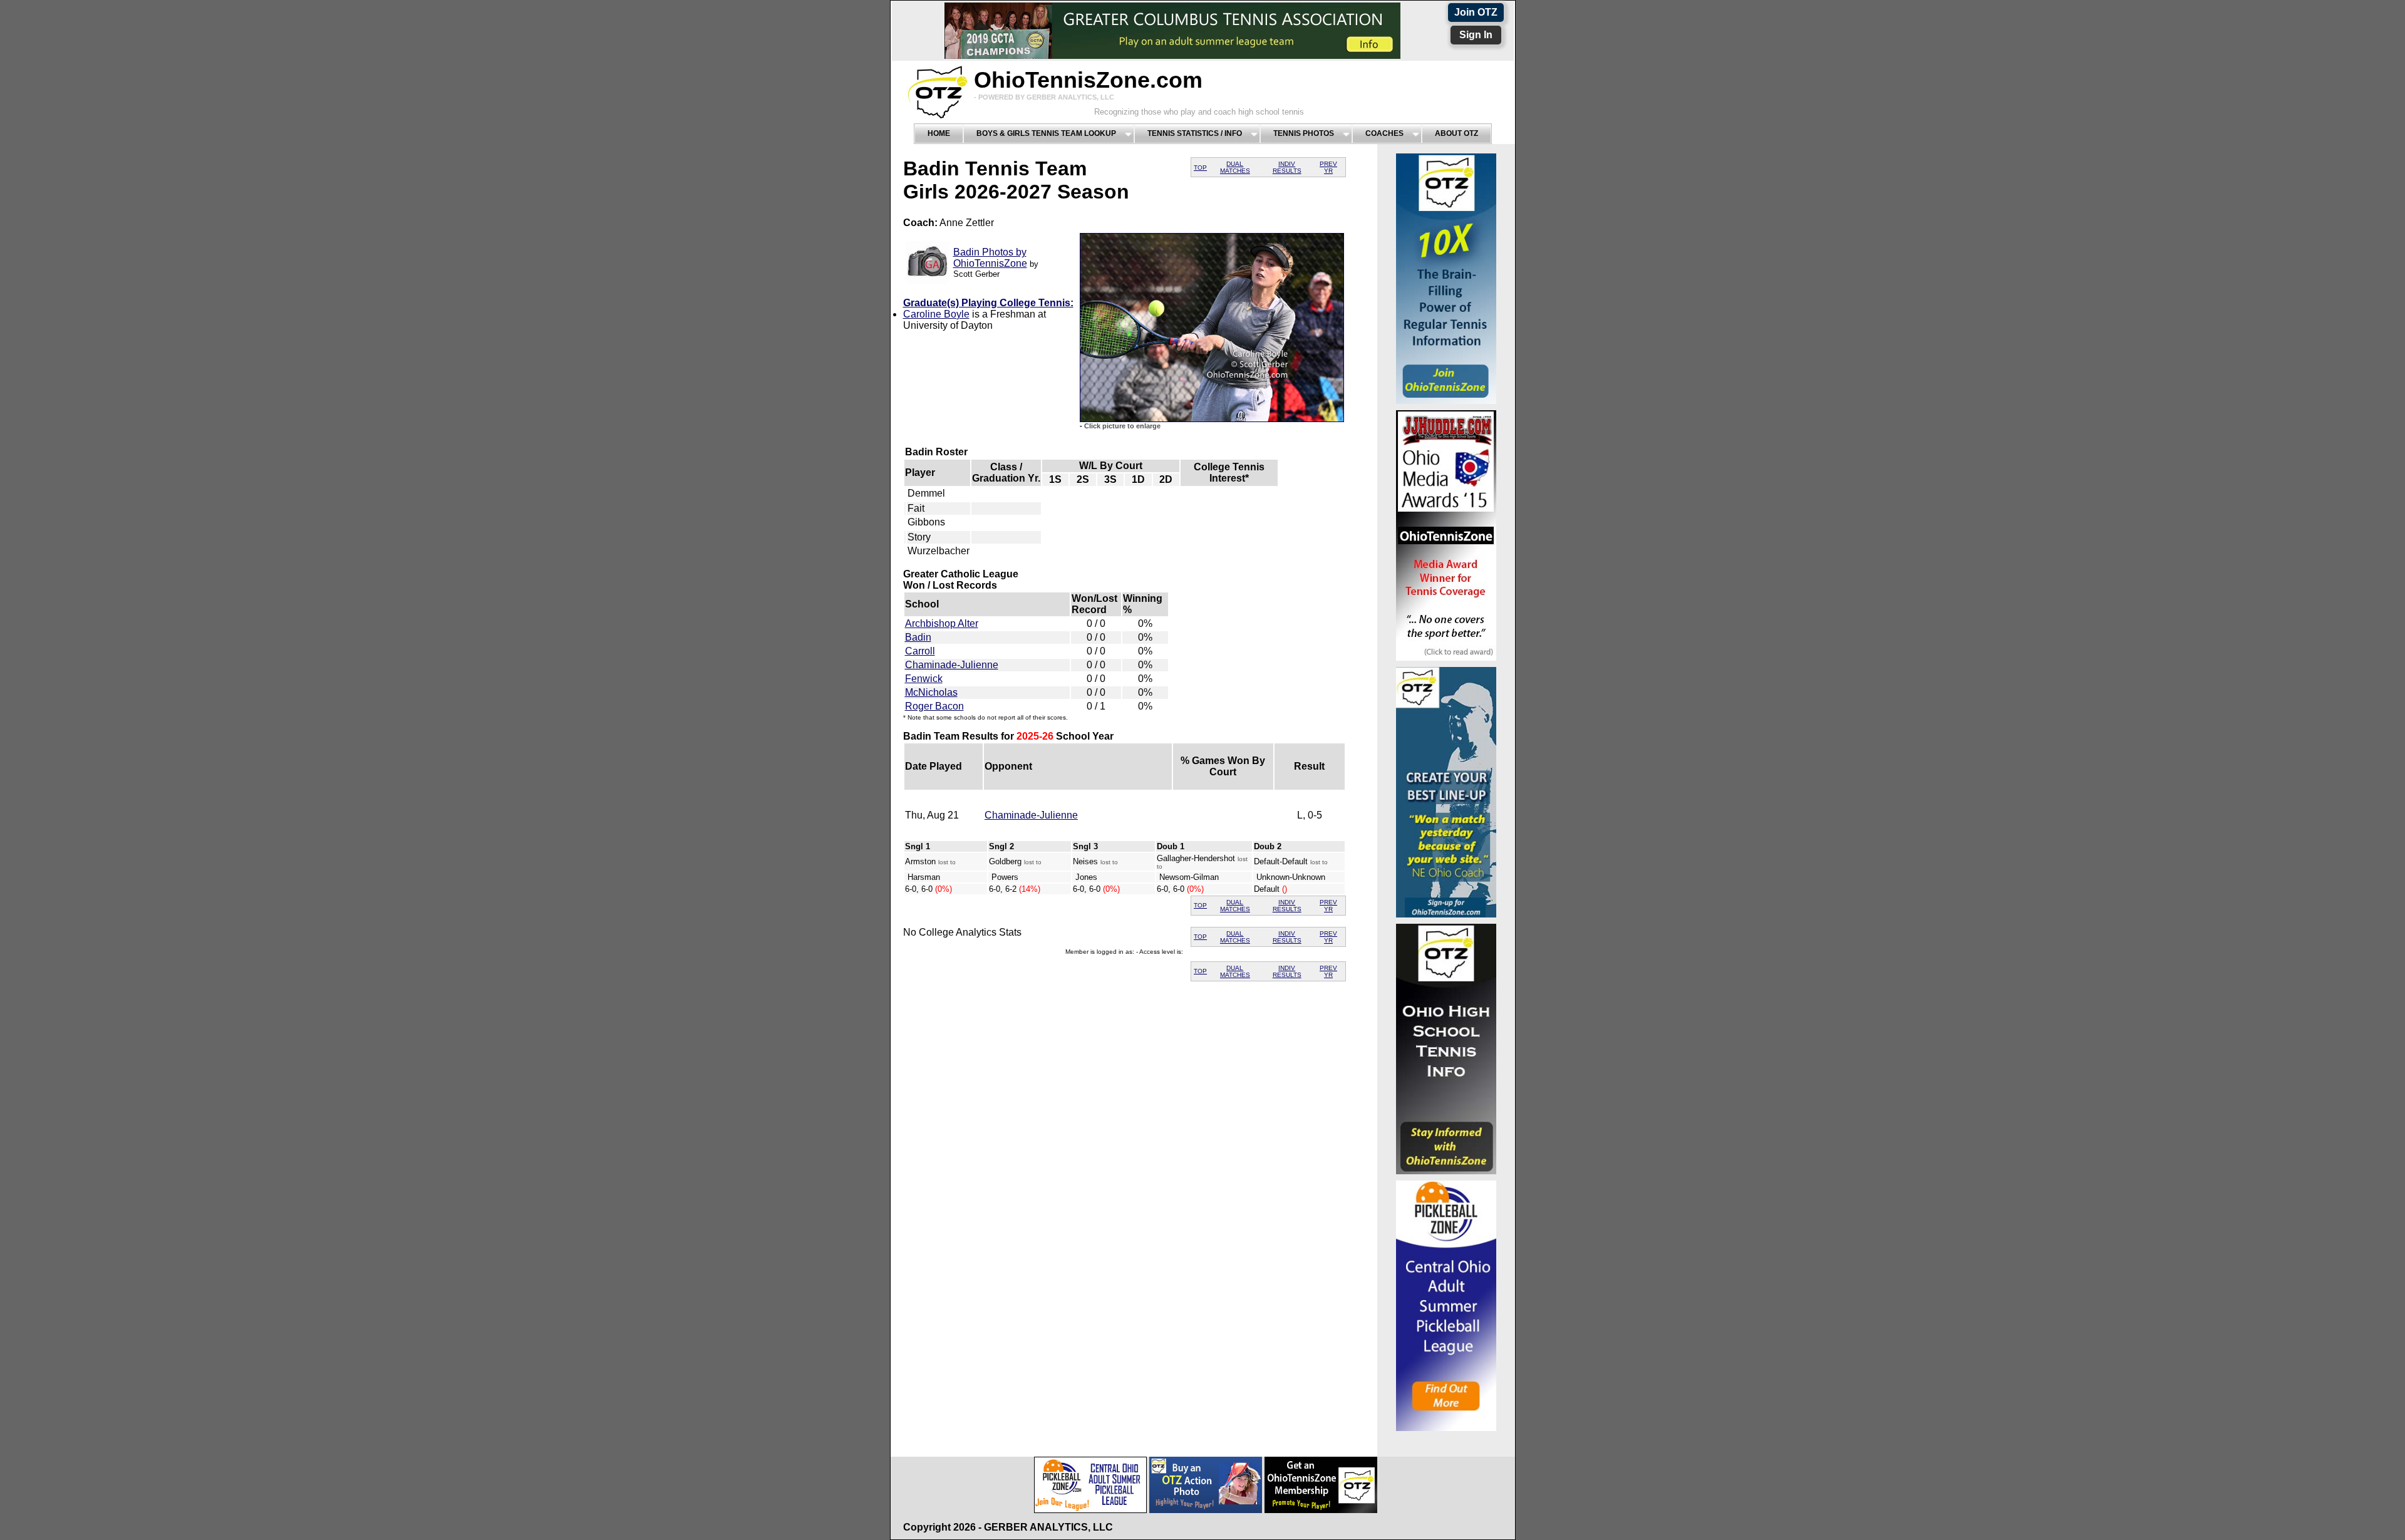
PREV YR (1328, 167)
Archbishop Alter (942, 623)
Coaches (1384, 133)
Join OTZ (1476, 12)
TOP (1200, 168)
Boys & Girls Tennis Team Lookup (1046, 133)
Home (939, 133)
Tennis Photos (1304, 133)
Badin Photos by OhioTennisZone (990, 258)
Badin (918, 637)
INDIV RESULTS (1287, 167)
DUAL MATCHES (1235, 167)
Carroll (920, 651)
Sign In (1476, 35)
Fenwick (924, 679)
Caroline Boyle (936, 314)
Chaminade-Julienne (952, 665)
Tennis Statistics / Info (1195, 133)
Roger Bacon (934, 706)
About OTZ (1456, 133)
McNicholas (931, 692)
